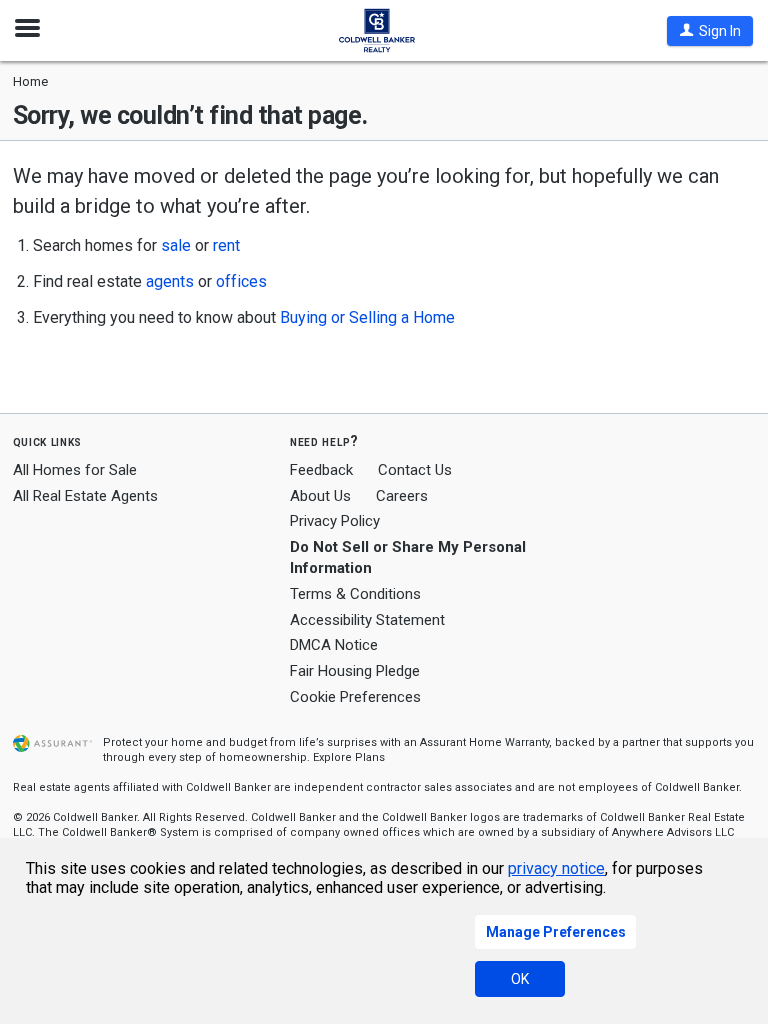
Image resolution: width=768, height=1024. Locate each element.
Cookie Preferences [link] (355, 697)
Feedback (321, 470)
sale (176, 245)
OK (520, 979)
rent (226, 245)
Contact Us (415, 470)
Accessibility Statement (367, 620)
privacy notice (556, 868)
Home (30, 81)
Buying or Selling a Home (367, 317)
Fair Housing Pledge (355, 671)
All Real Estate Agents (85, 496)
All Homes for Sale (75, 470)
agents (170, 281)
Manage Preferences (556, 932)
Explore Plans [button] (349, 757)
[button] (710, 31)
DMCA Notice (334, 645)
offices (241, 281)
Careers (402, 496)
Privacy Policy (335, 521)
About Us (320, 496)
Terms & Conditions (355, 594)
